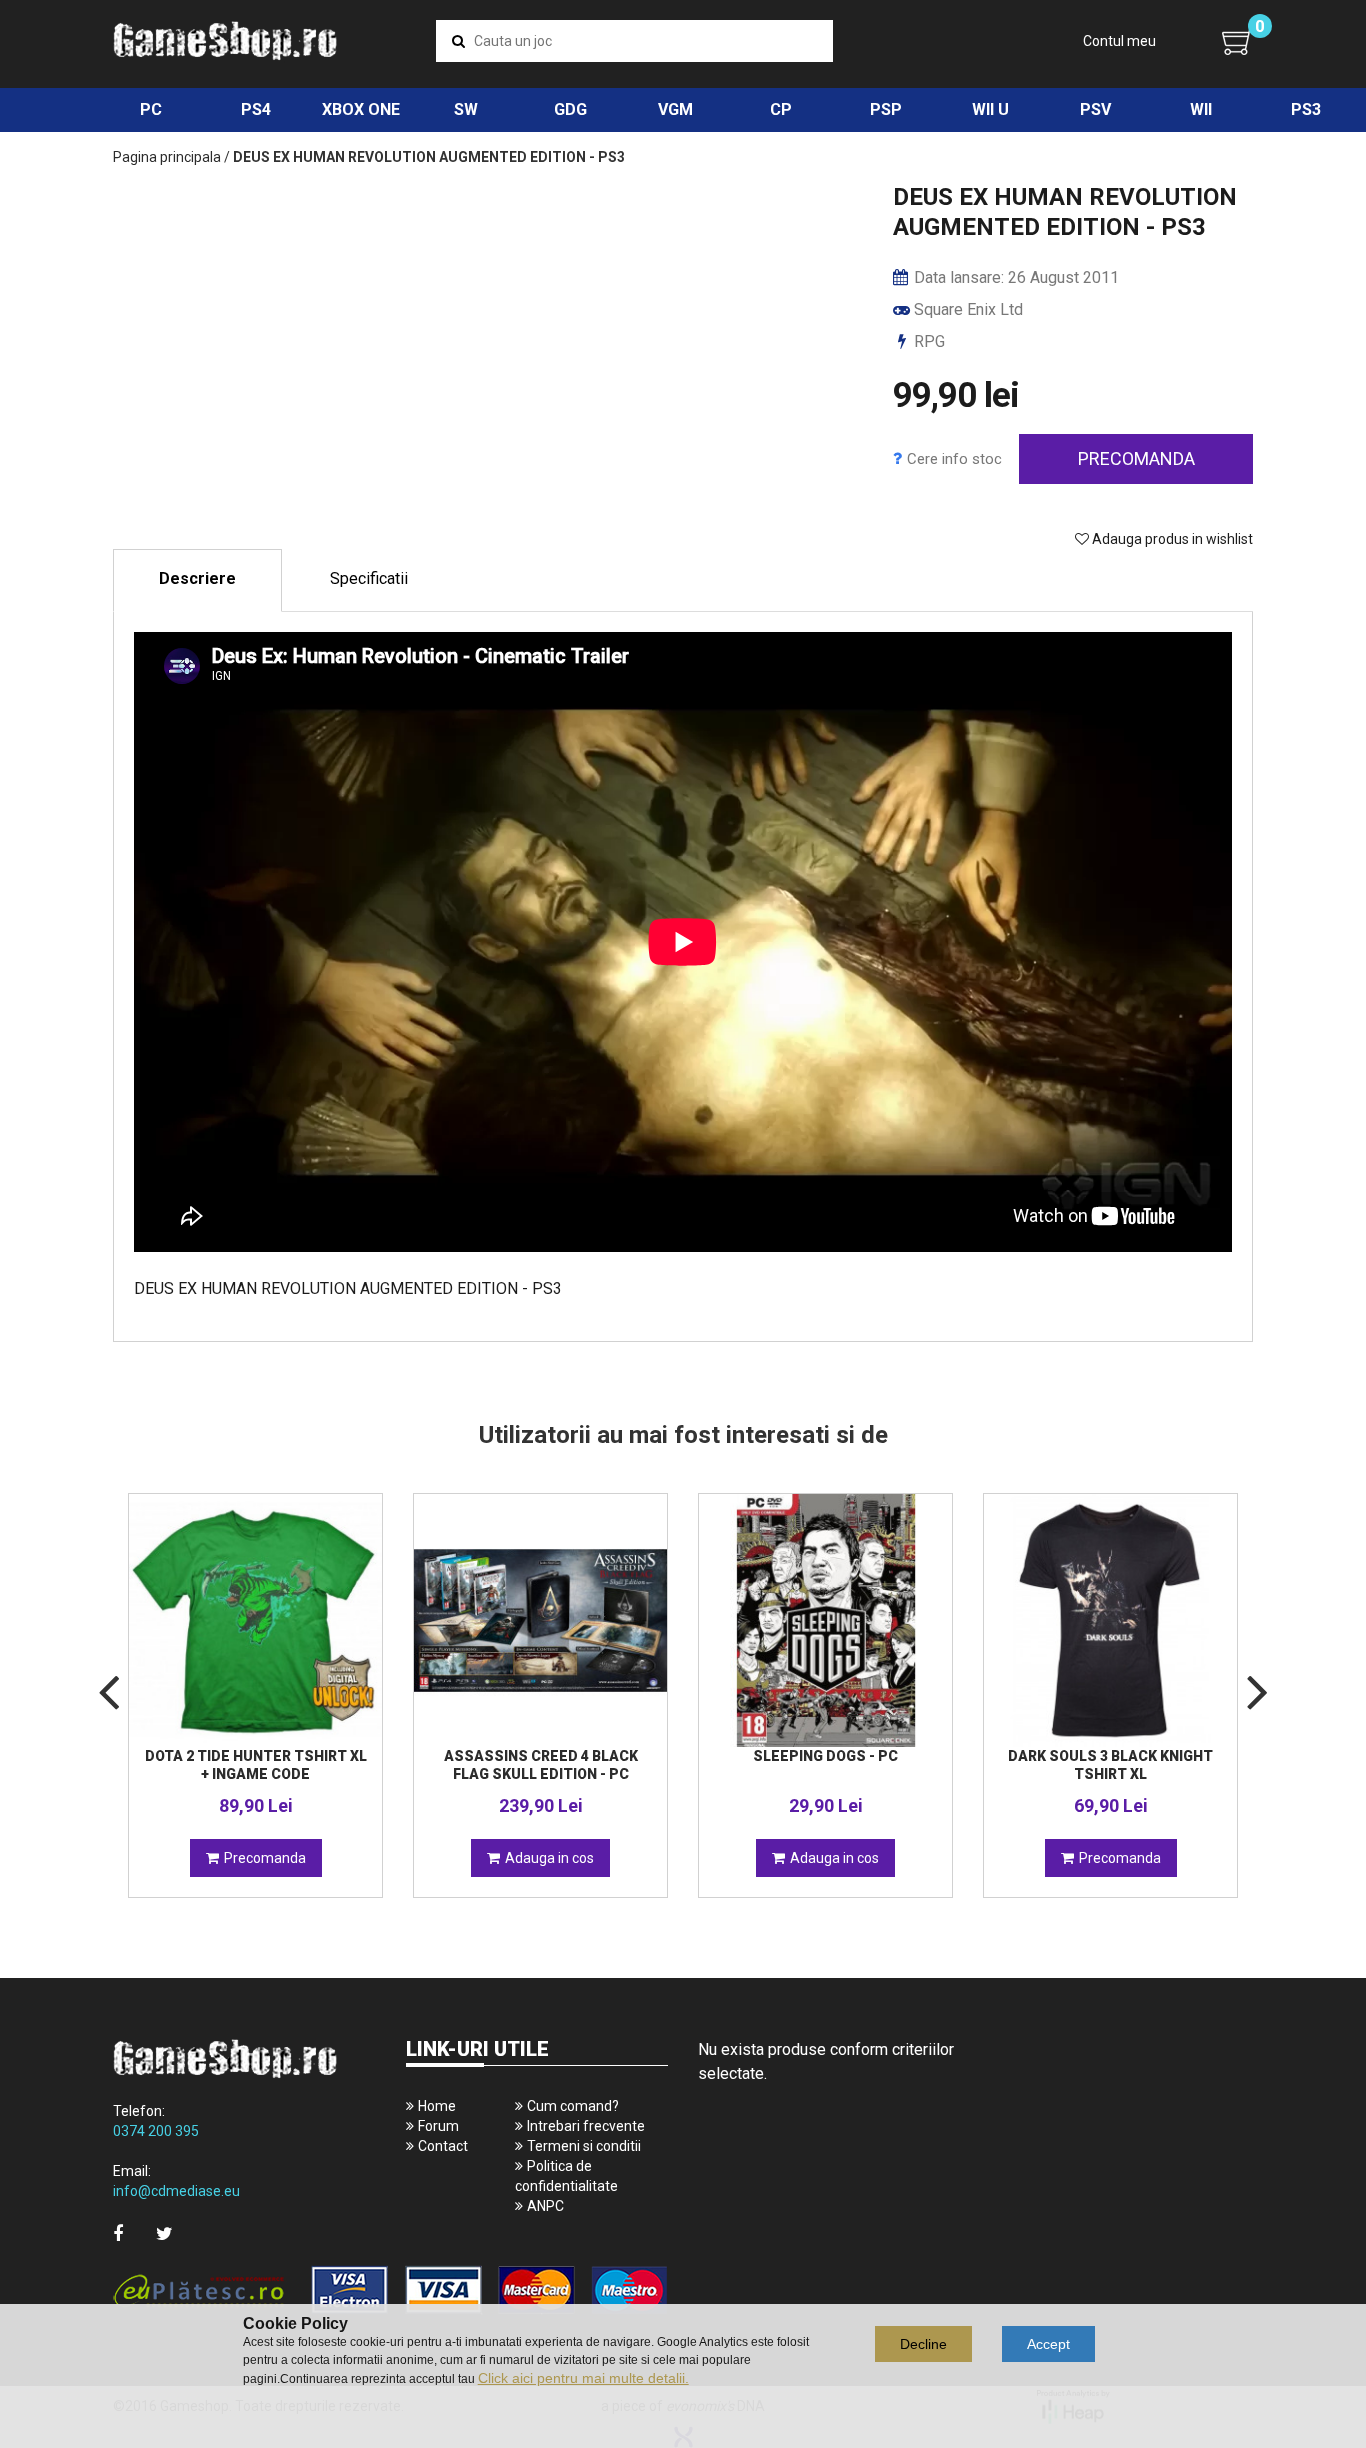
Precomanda (1136, 458)
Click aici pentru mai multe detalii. (583, 2378)
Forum (438, 2126)
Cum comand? (573, 2106)
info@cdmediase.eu (176, 2191)
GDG (570, 109)
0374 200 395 (156, 2131)
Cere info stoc (954, 459)
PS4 (256, 109)
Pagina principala (167, 157)
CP (781, 109)
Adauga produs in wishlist (1171, 539)
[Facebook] (118, 2233)
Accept (1048, 2344)
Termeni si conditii (584, 2146)
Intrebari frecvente (586, 2126)
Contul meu (1119, 41)
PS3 (1306, 109)
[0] (1237, 42)
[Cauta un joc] (458, 41)
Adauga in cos (549, 1858)
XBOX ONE (361, 109)
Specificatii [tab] (369, 578)
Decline (923, 2344)
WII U (990, 109)
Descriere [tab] (197, 578)
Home (437, 2106)
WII (1201, 109)
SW (466, 109)
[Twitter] (164, 2233)
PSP (886, 109)
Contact (443, 2146)
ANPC (545, 2206)
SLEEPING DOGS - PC (825, 1756)
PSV (1095, 109)
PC (151, 109)
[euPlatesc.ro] (390, 2291)
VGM (675, 109)
